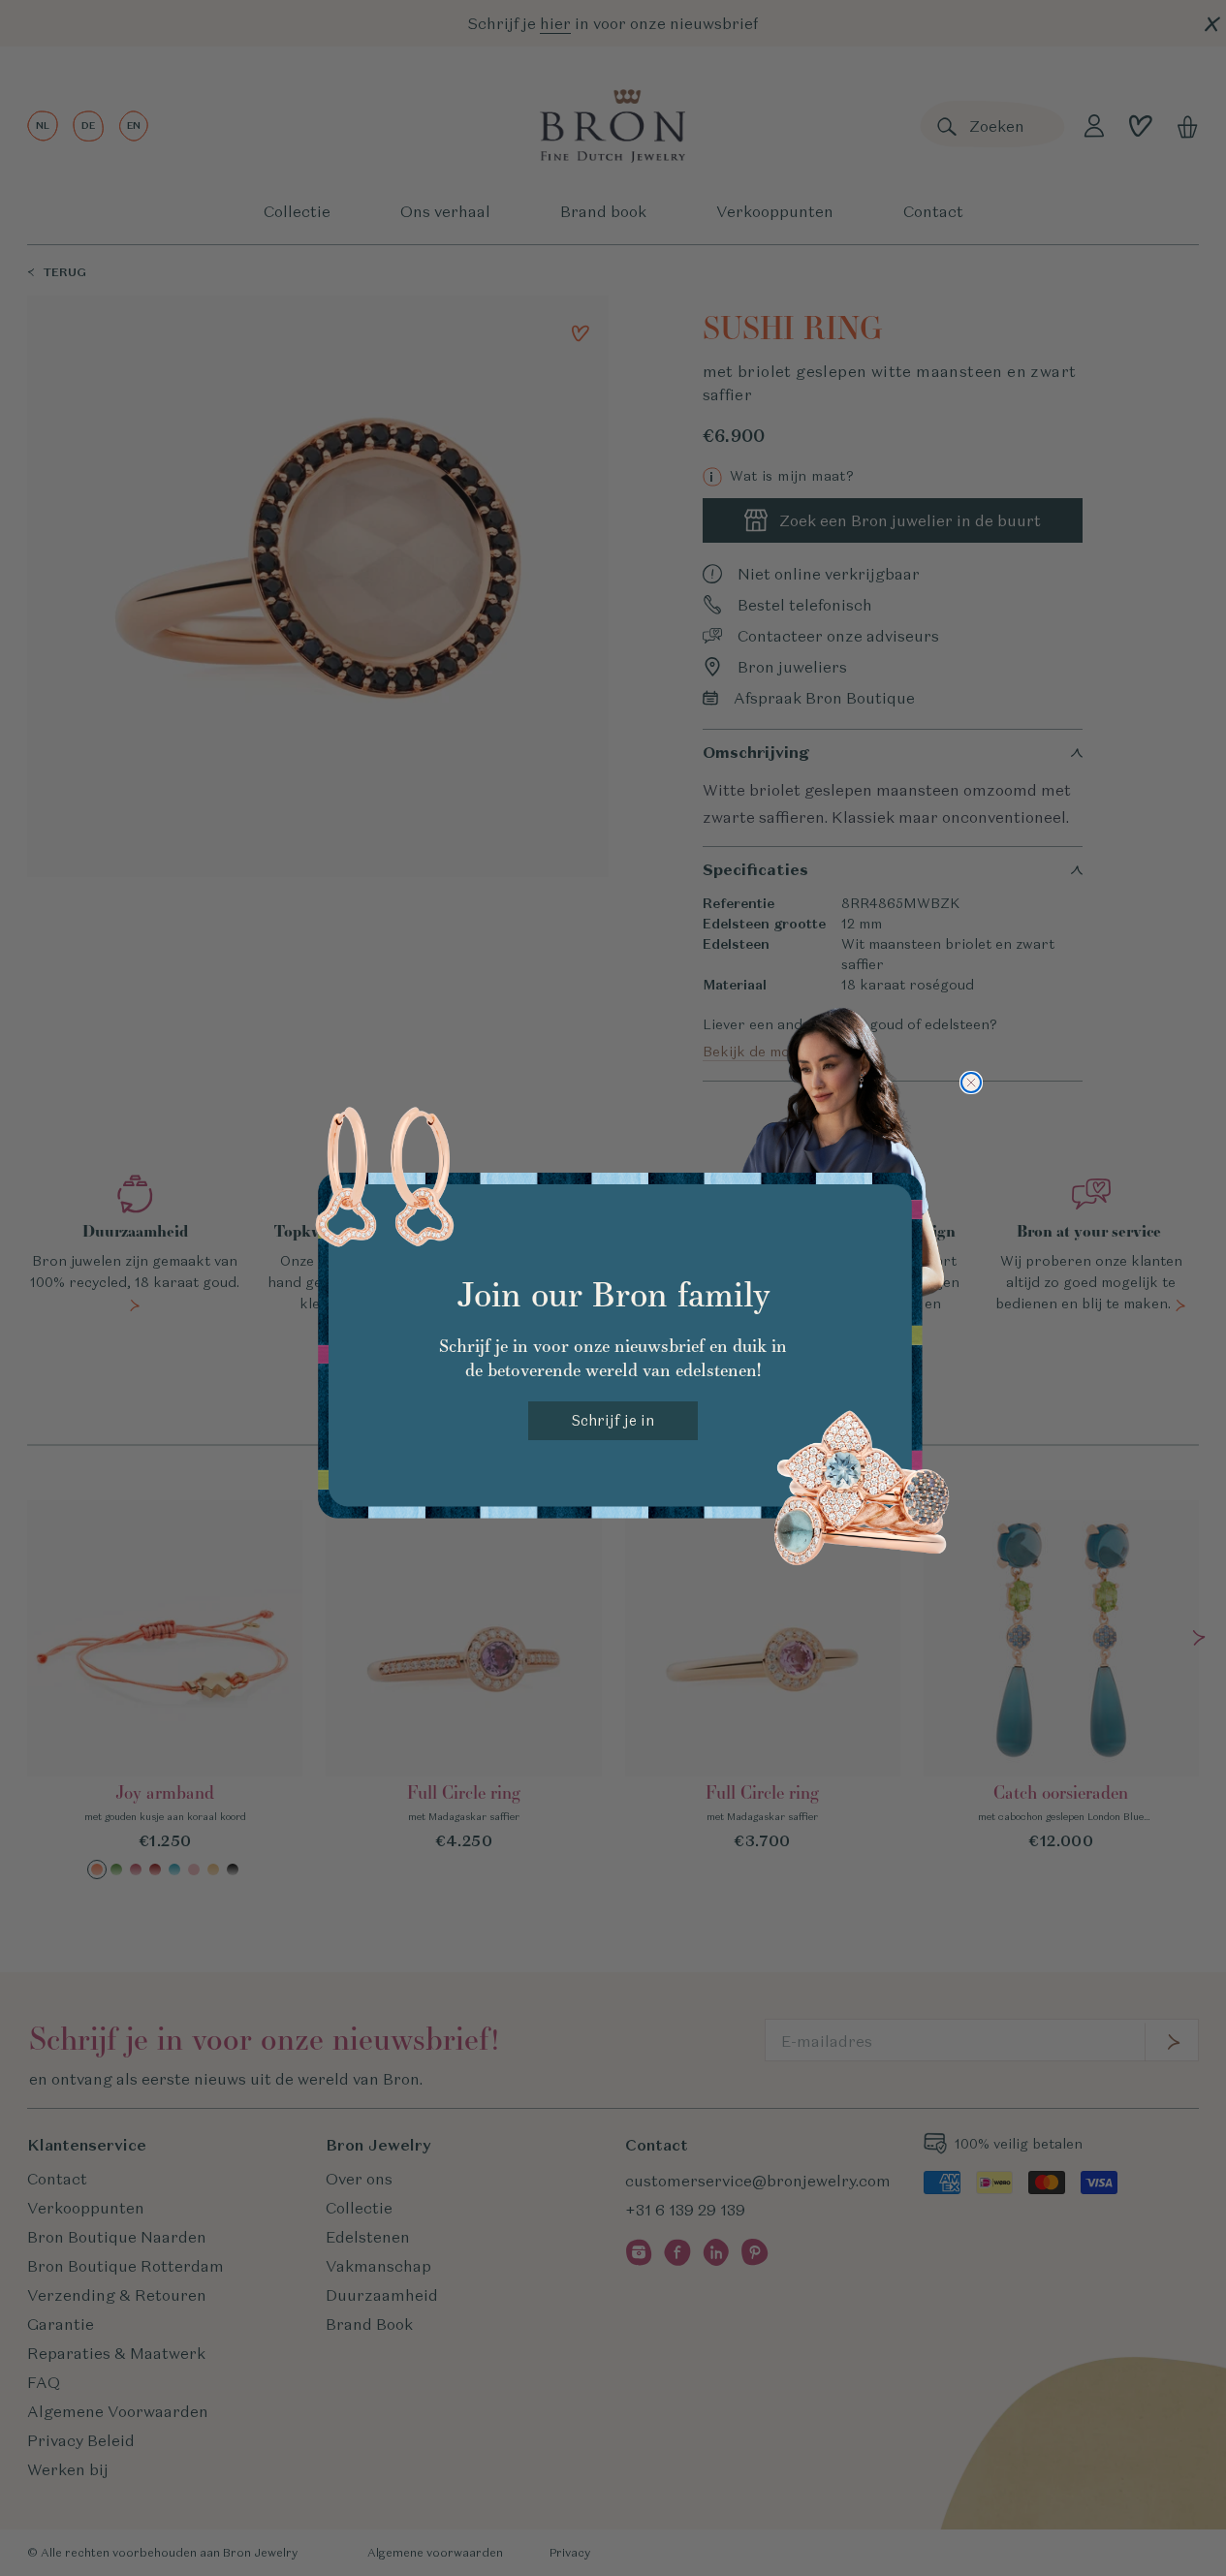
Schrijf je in (613, 1420)
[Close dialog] (971, 1083)
